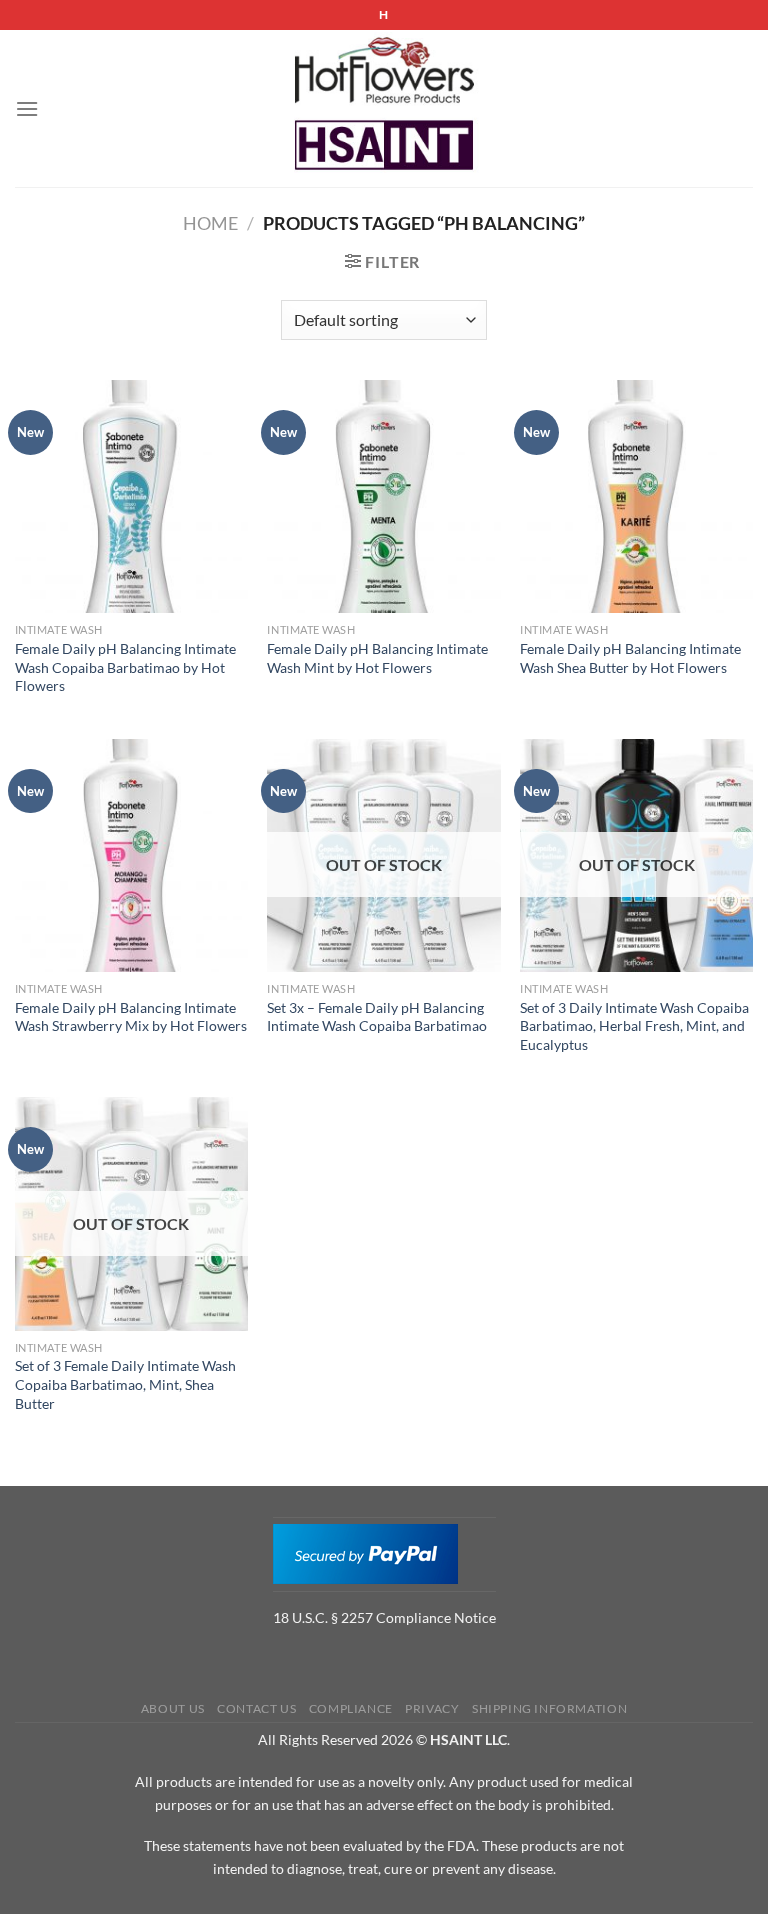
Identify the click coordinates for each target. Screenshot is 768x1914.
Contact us (256, 1708)
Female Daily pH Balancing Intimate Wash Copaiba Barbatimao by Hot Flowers (125, 667)
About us (173, 1708)
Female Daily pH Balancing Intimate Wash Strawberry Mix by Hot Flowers (131, 1017)
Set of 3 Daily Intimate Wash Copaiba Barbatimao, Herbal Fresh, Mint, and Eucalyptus (634, 1026)
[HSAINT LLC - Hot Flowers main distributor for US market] (384, 109)
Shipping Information (549, 1708)
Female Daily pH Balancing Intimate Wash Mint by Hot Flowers (377, 658)
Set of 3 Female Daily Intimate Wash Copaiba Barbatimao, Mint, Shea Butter (125, 1384)
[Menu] (27, 108)
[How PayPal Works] (365, 1552)
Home (210, 223)
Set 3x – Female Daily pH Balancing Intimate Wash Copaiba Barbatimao (377, 1017)
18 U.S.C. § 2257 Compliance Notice (384, 1617)
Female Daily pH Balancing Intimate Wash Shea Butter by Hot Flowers (630, 658)
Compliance (351, 1708)
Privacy (432, 1708)
